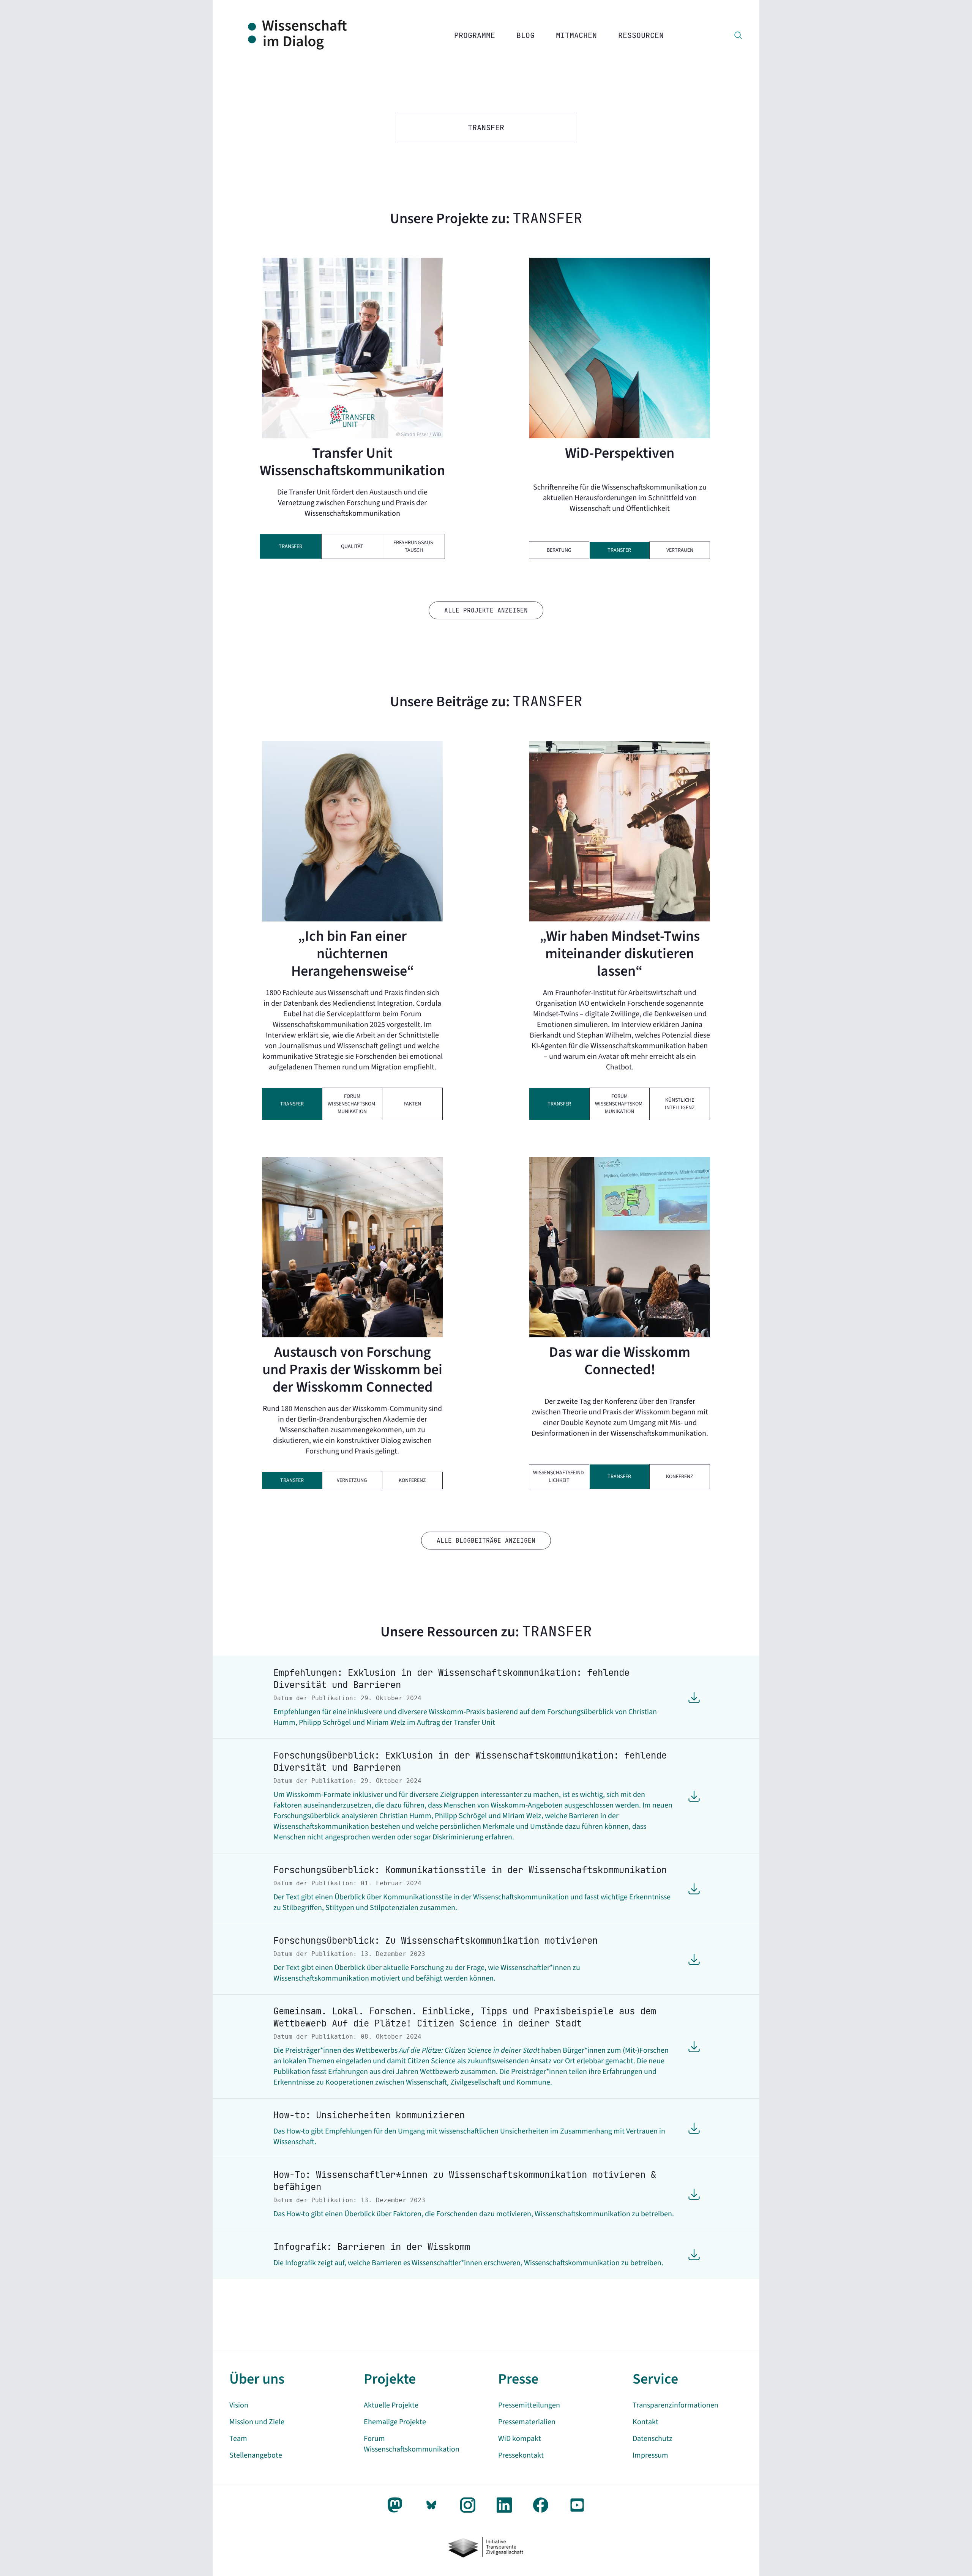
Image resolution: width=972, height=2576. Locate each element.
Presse (518, 2379)
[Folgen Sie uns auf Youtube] (577, 2505)
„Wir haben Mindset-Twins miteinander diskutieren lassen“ (620, 954)
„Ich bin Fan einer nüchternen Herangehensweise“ (353, 954)
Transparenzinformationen (675, 2405)
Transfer (290, 546)
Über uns (257, 2379)
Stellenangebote (256, 2455)
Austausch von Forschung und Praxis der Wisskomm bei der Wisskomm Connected (352, 1370)
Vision (239, 2405)
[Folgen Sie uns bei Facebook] (541, 2505)
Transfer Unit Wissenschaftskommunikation (352, 462)
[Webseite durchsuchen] (738, 35)
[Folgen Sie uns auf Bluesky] (431, 2505)
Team (238, 2439)
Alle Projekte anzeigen (486, 610)
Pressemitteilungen (529, 2405)
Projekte (390, 2379)
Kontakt (645, 2422)
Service (655, 2379)
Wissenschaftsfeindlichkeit (559, 1477)
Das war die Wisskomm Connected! (620, 1361)
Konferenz (412, 1480)
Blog (525, 35)
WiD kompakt (520, 2439)
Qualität (352, 546)
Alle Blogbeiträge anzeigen (486, 1541)
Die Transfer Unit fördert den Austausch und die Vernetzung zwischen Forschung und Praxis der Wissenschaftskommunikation (352, 503)
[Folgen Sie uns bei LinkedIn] (504, 2505)
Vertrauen (680, 550)
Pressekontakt (521, 2455)
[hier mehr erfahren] (620, 348)
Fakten (412, 1104)
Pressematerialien (527, 2422)
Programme (475, 35)
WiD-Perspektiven (620, 453)
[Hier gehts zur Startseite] (306, 35)
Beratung (559, 550)
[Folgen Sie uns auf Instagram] (468, 2505)
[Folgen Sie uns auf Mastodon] (395, 2505)
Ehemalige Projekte (395, 2422)
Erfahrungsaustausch (414, 546)
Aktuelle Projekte (391, 2405)
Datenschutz (652, 2439)
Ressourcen (641, 35)
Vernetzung (352, 1480)
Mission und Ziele (257, 2422)
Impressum (650, 2455)
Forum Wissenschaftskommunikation (352, 1104)
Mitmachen (576, 35)
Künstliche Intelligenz (680, 1104)
